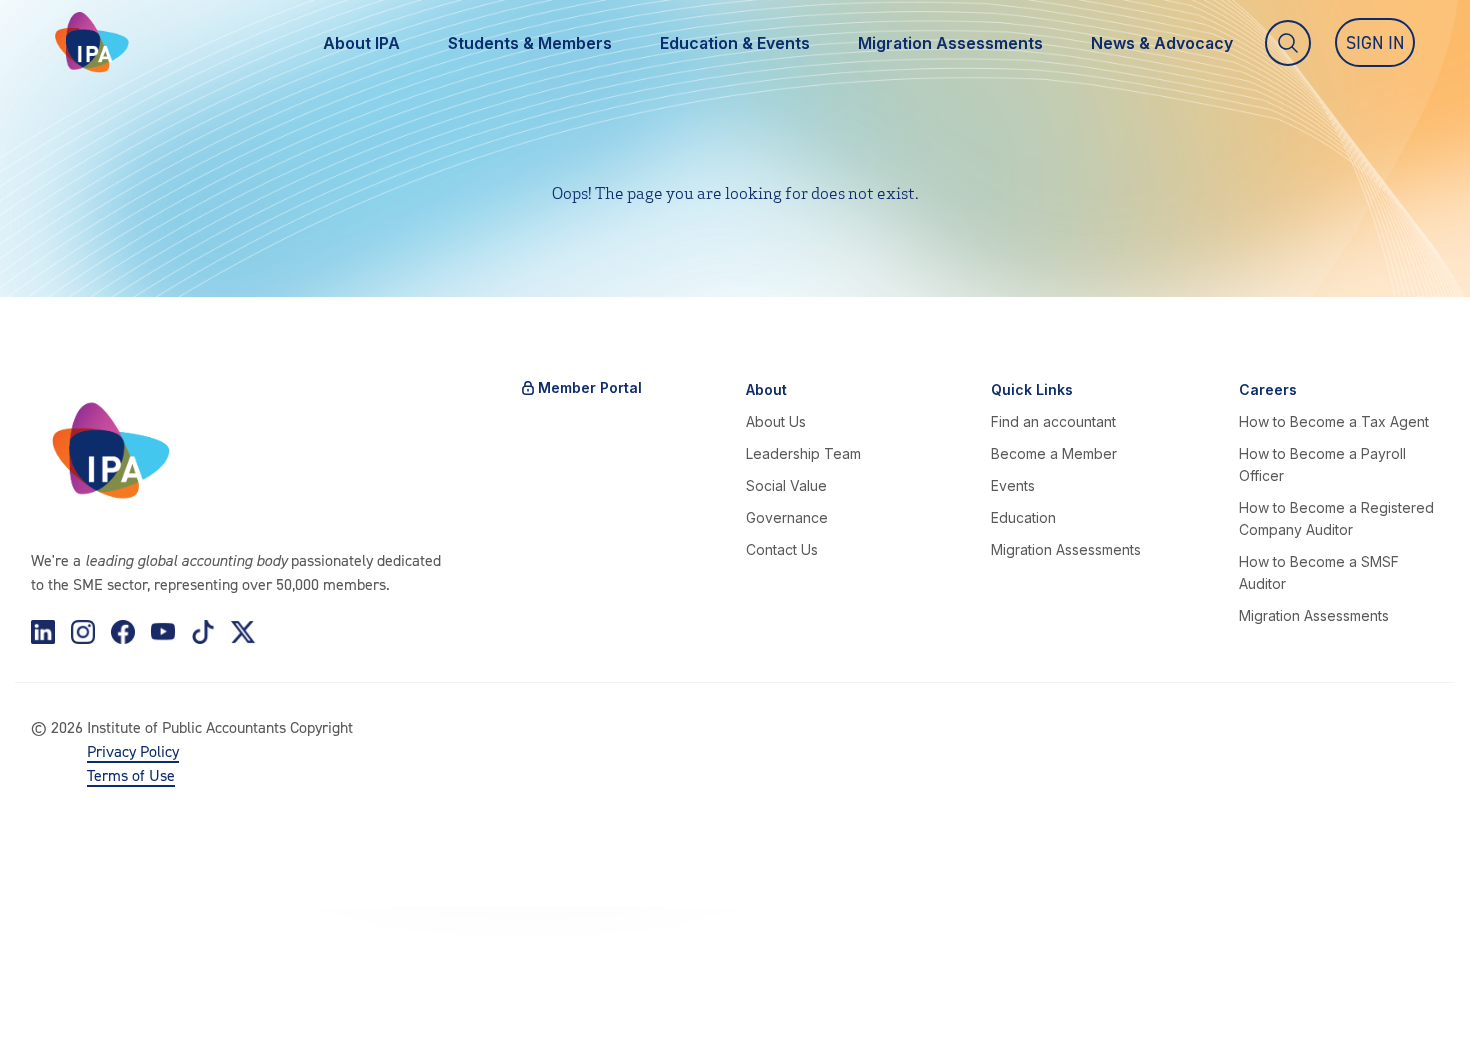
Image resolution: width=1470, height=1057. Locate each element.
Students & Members (530, 43)
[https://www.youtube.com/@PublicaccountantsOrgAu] (163, 632)
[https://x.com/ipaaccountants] (243, 632)
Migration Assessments (950, 43)
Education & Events (735, 43)
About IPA (361, 43)
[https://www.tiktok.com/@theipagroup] (203, 632)
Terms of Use (131, 775)
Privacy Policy (133, 751)
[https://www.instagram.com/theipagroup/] (83, 632)
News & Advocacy (1162, 43)
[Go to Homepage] (92, 42)
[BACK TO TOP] (48, 1009)
